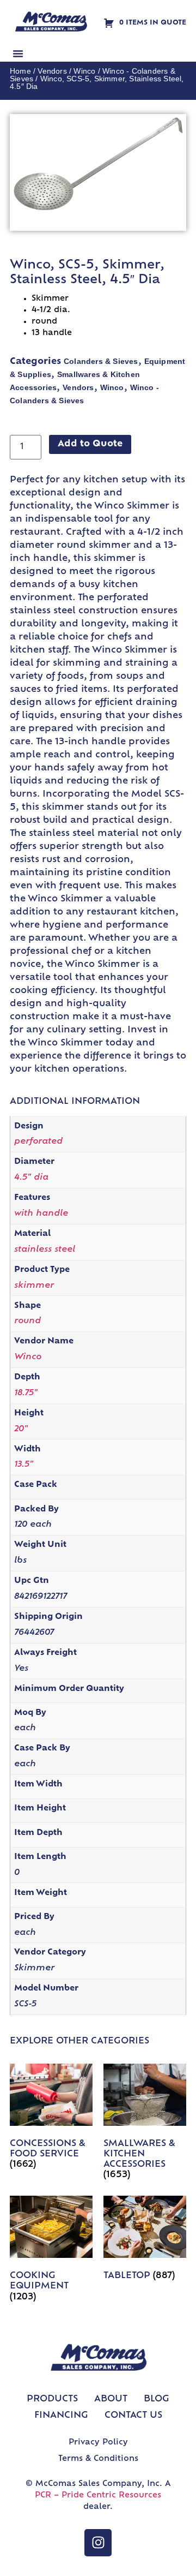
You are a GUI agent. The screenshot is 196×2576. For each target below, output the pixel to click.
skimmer (34, 1286)
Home (20, 71)
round (27, 1321)
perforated (38, 1142)
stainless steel (45, 1250)
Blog (157, 2399)
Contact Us (133, 2416)
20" (21, 1429)
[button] (18, 53)
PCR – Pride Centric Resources (98, 2496)
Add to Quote (90, 444)
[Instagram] (98, 2543)
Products (52, 2399)
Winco (84, 71)
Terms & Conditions (98, 2459)
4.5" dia (31, 1178)
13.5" (24, 1465)
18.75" (26, 1393)
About (111, 2399)
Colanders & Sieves (101, 361)
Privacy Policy (98, 2443)
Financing (61, 2416)
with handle (41, 1214)
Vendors (52, 71)
